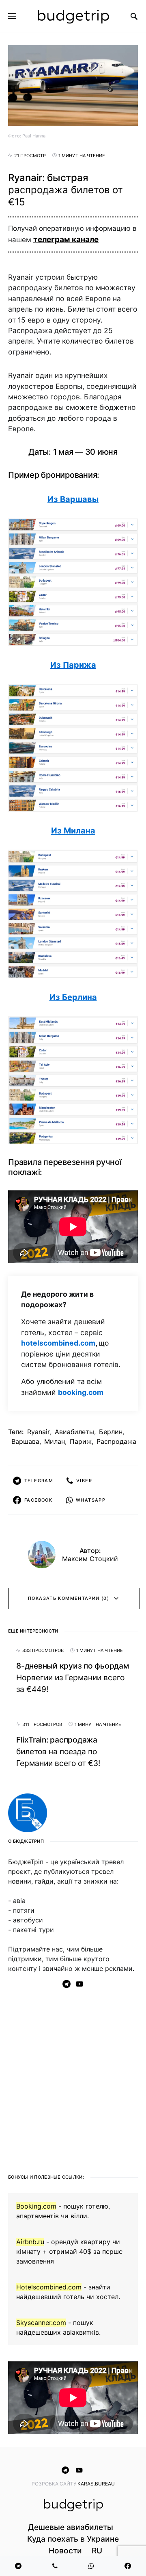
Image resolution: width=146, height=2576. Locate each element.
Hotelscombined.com (49, 2287)
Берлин (111, 1432)
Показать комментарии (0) (69, 1598)
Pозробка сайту (55, 2484)
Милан (55, 1441)
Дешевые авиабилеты (71, 2527)
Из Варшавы (73, 499)
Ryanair (39, 1432)
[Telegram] (67, 1984)
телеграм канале (66, 239)
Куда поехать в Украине (73, 2539)
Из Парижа (73, 665)
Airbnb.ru (30, 2242)
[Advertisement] (73, 2078)
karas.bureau (96, 2484)
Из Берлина (73, 997)
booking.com (81, 1392)
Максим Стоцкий (90, 1559)
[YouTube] (79, 1984)
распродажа (116, 1441)
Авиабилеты (74, 1432)
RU (97, 2551)
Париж (81, 1441)
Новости (65, 2551)
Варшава (25, 1441)
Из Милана (73, 831)
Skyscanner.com (41, 2323)
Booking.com (36, 2206)
